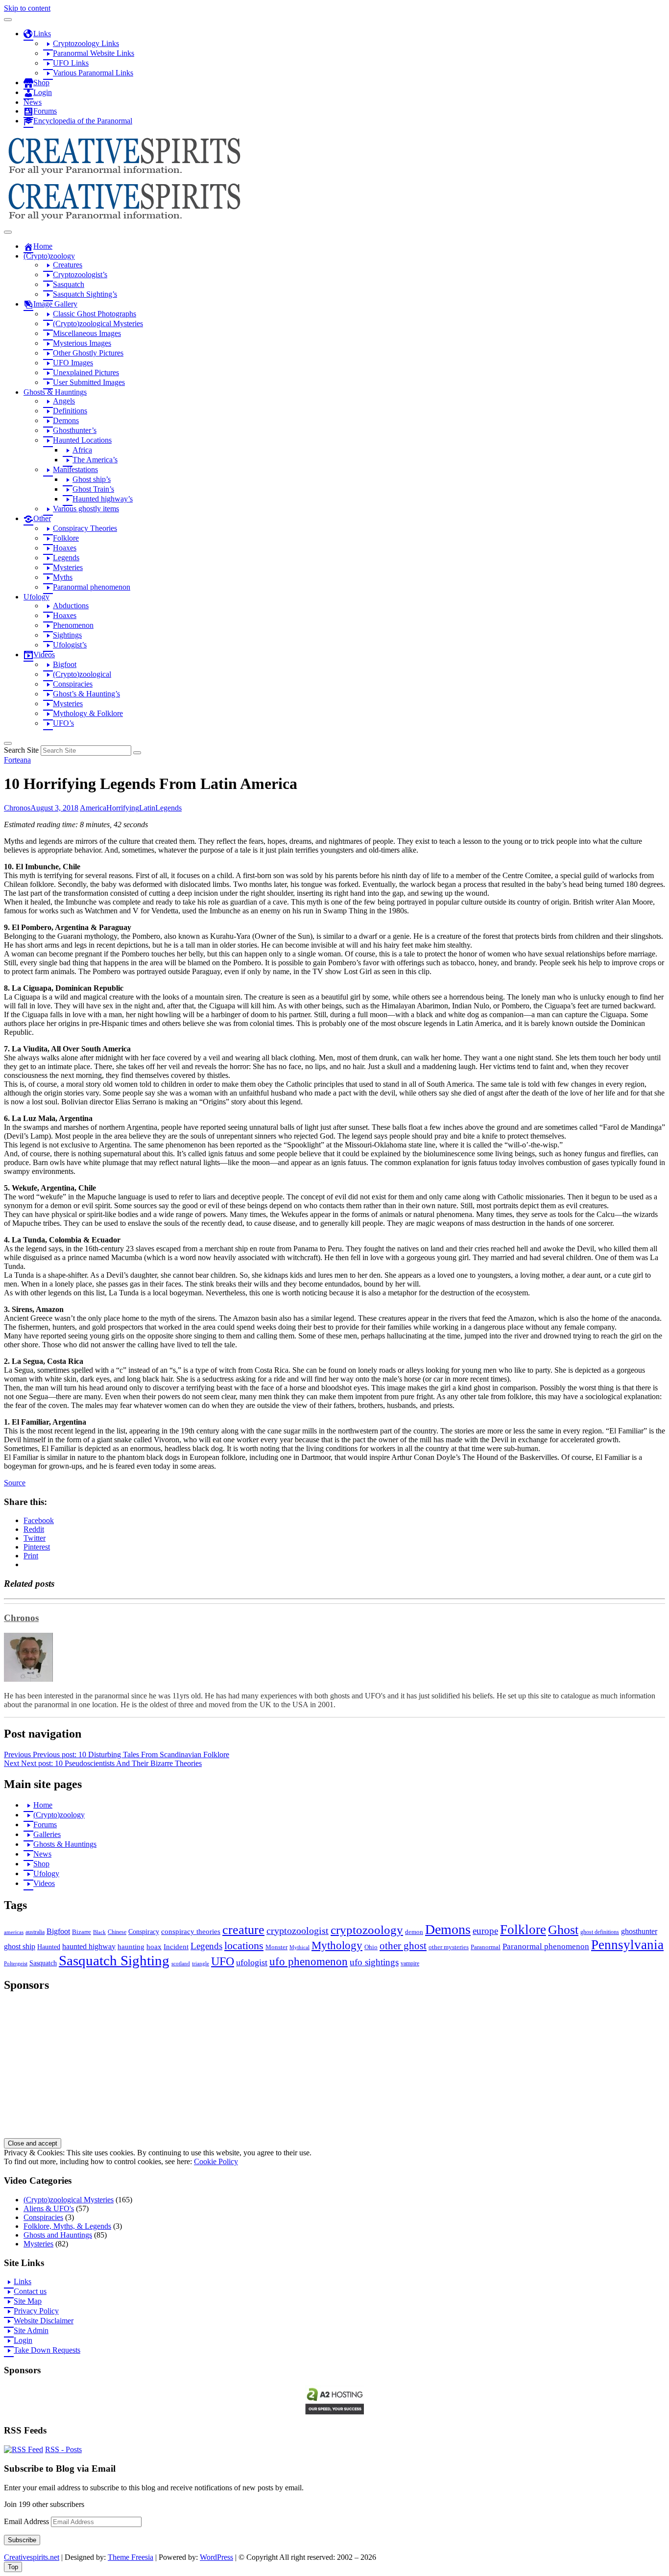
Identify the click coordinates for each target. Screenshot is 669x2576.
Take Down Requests (47, 2350)
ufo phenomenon (309, 1962)
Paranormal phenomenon (546, 1946)
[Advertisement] (298, 2070)
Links (23, 2281)
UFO (223, 1961)
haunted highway (89, 1946)
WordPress (216, 2557)
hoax (154, 1947)
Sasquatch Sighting (114, 1960)
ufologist (252, 1962)
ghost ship (20, 1947)
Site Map (28, 2301)
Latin (147, 808)
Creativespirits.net (32, 2557)
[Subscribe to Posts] (24, 2449)
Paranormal (486, 1947)
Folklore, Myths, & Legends (67, 2226)
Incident (176, 1947)
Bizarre (82, 1932)
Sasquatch (43, 1963)
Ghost (563, 1930)
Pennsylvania (627, 1945)
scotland (181, 1964)
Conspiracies (43, 2217)
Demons (448, 1929)
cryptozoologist (298, 1931)
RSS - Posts (63, 2449)
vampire (410, 1963)
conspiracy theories (191, 1932)
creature (243, 1930)
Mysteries (38, 2244)
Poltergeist (16, 1964)
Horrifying (123, 808)
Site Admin (31, 2330)
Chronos (17, 808)
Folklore (523, 1930)
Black (99, 1932)
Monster (276, 1947)
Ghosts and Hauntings (58, 2235)
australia (35, 1932)
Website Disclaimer (44, 2321)
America (93, 808)
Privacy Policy (36, 2311)
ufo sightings (374, 1962)
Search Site (21, 750)
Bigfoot (58, 1931)
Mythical (299, 1947)
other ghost (403, 1945)
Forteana (17, 760)
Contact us (30, 2291)
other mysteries (449, 1947)
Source (15, 1483)
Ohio (371, 1947)
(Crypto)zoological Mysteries (69, 2200)
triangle (201, 1964)
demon (414, 1932)
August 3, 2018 (54, 808)
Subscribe (22, 2540)
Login (23, 2340)
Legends (168, 808)
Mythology (337, 1945)
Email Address (27, 2521)
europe (485, 1931)
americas (14, 1932)
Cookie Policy (216, 2161)
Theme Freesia (131, 2557)
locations (244, 1946)
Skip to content (27, 8)
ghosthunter (639, 1931)
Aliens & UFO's (49, 2208)
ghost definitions (600, 1932)
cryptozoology (367, 1930)
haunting (131, 1947)
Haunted (49, 1947)
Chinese (117, 1932)
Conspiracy (144, 1932)
